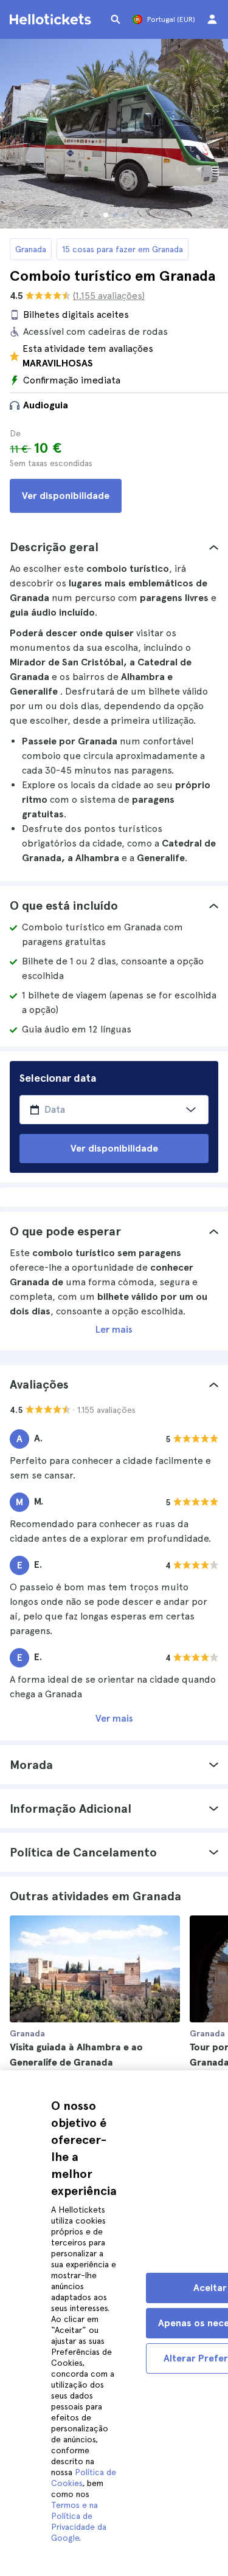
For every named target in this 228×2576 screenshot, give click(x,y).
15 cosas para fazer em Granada (123, 249)
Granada (31, 249)
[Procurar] (116, 19)
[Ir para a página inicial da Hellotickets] (52, 19)
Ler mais (114, 1329)
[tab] (114, 547)
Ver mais (114, 1718)
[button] (114, 547)
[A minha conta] (212, 19)
